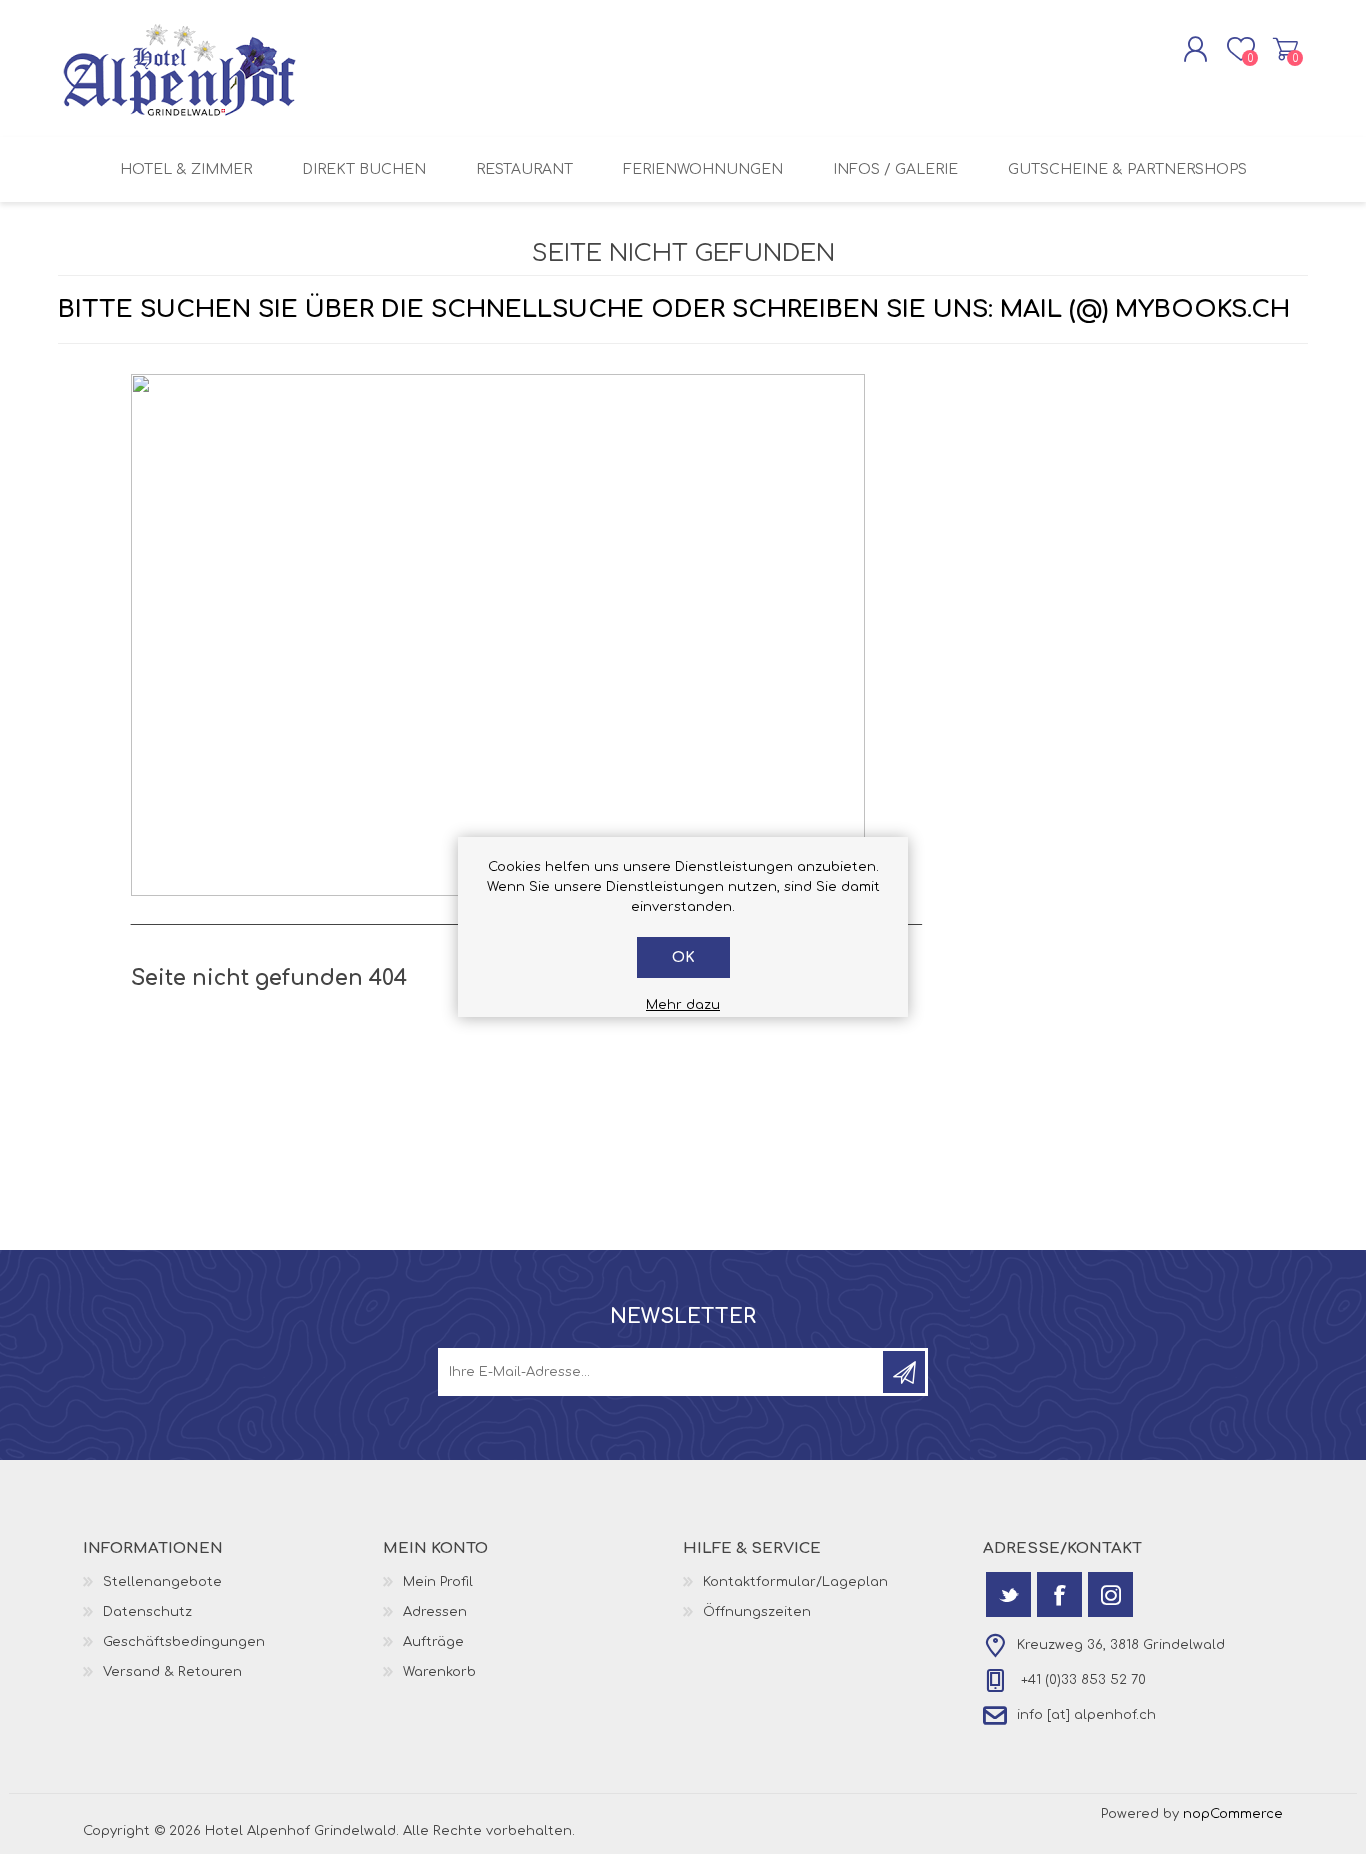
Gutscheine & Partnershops (1127, 169)
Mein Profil (438, 1582)
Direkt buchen (364, 169)
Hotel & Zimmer (186, 169)
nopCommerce (1233, 1814)
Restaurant (524, 169)
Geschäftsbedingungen (184, 1642)
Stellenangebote (162, 1582)
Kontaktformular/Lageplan (795, 1582)
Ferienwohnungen (703, 169)
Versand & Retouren (172, 1672)
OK (683, 957)
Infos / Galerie (895, 169)
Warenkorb (1285, 49)
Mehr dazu (683, 1005)
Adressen (435, 1612)
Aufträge (433, 1642)
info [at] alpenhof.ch (1086, 1715)
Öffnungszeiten (757, 1612)
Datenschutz (147, 1612)
